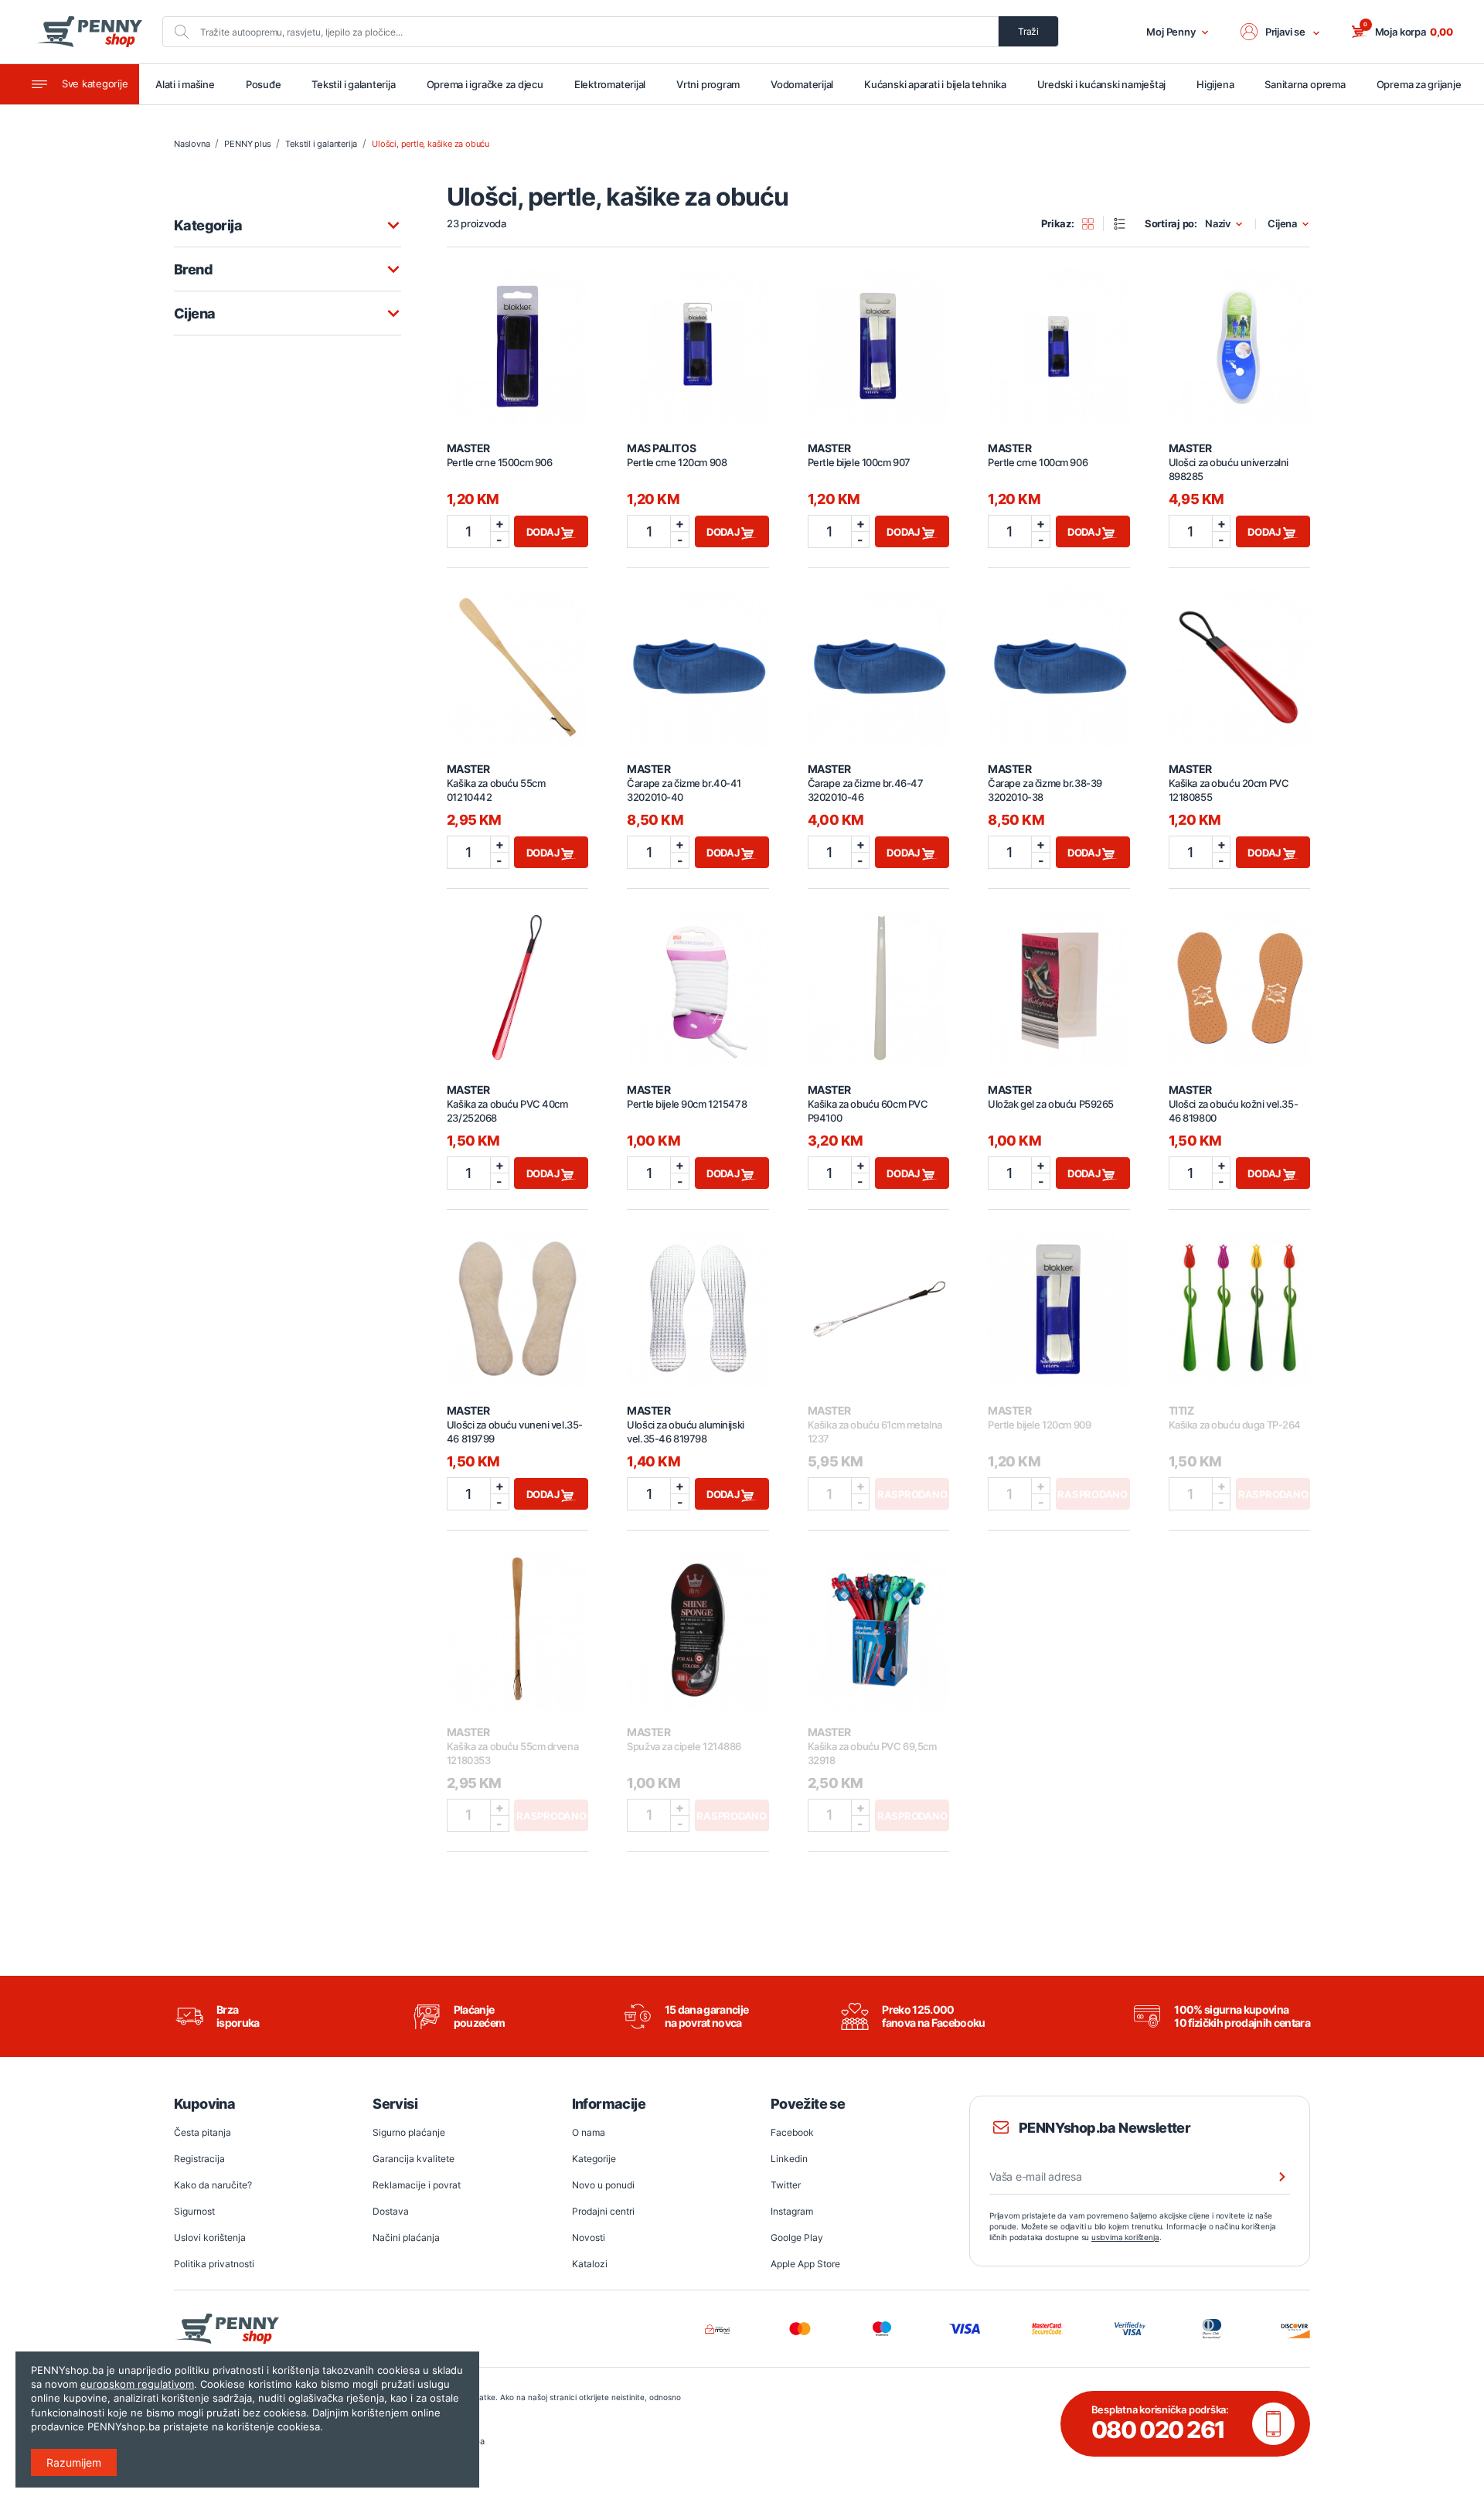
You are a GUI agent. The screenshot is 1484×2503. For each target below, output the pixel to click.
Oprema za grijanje (1419, 84)
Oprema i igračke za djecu (485, 84)
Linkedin (789, 2159)
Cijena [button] (1282, 224)
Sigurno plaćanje (409, 2132)
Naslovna (192, 144)
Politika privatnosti (214, 2264)
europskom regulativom (137, 2384)
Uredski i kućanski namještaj (1102, 84)
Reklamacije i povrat (417, 2185)
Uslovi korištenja (210, 2237)
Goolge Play (797, 2237)
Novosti (589, 2237)
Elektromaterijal (610, 84)
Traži (1028, 31)
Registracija (199, 2159)
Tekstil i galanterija (353, 84)
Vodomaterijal (802, 84)
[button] (1281, 32)
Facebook (792, 2132)
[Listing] (1125, 223)
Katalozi (590, 2264)
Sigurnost (194, 2211)
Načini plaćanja (406, 2237)
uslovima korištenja (1125, 2237)
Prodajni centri (603, 2211)
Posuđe (264, 84)
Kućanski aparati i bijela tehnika (935, 84)
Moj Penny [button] (1171, 32)
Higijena (1215, 84)
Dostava (391, 2211)
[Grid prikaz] (1093, 223)
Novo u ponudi (603, 2185)
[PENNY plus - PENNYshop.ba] (89, 32)
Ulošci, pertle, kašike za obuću (431, 144)
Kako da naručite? (213, 2185)
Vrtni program (708, 84)
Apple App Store (805, 2264)
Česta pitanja (203, 2132)
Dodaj (544, 532)
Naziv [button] (1218, 224)
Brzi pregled (518, 338)
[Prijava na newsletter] (1272, 2177)
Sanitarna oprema (1305, 84)
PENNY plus (247, 144)
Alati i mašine (185, 84)
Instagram (792, 2211)
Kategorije (594, 2159)
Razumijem (74, 2462)
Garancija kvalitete (414, 2159)
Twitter (786, 2185)
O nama (589, 2132)
